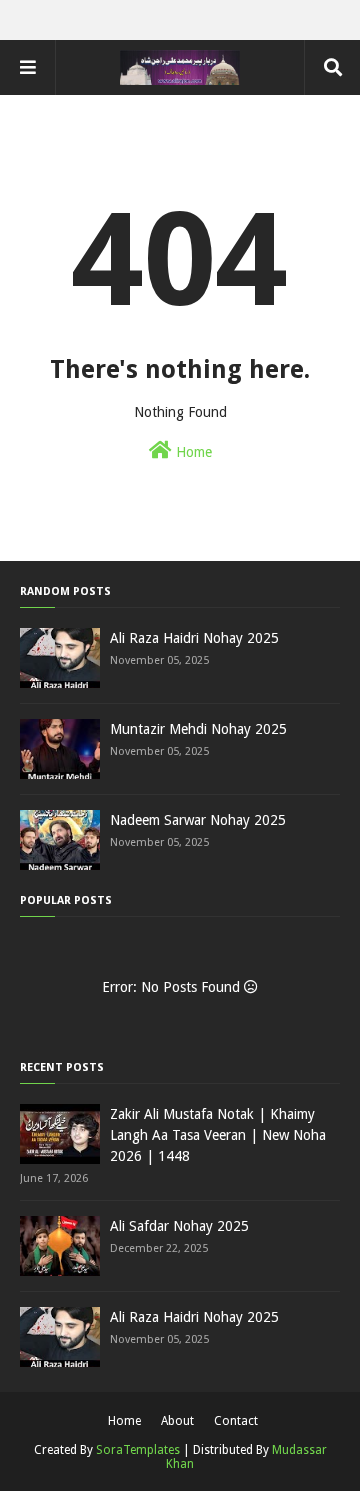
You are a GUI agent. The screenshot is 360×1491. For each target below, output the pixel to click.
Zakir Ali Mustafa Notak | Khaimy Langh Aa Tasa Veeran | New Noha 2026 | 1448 (218, 1135)
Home (192, 452)
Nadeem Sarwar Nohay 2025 (198, 820)
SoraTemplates (138, 1450)
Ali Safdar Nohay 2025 (179, 1226)
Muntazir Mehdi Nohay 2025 (198, 729)
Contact (236, 1421)
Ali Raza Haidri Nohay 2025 (194, 638)
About (177, 1421)
